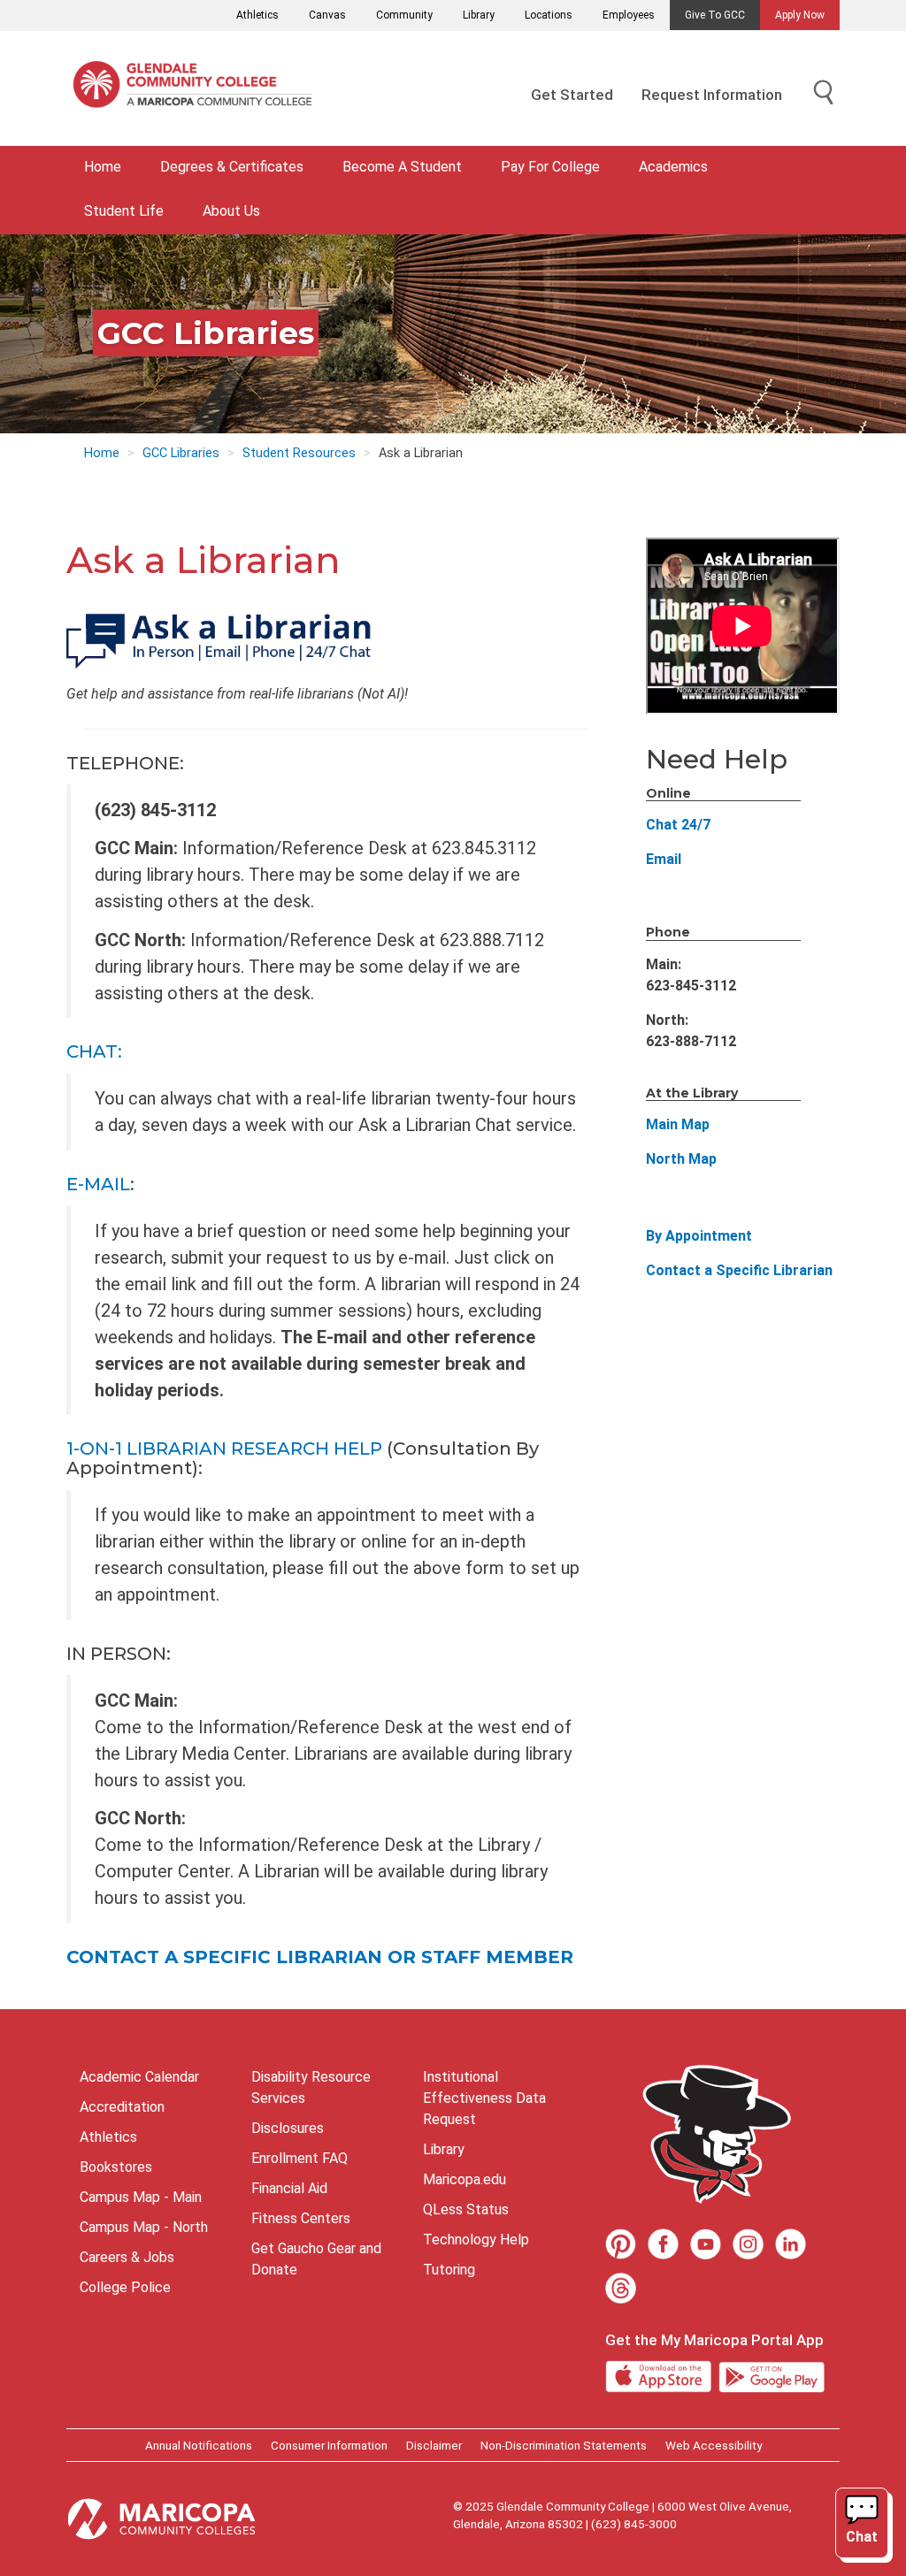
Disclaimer (434, 2445)
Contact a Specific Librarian (739, 1270)
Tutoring (449, 2270)
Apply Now (800, 15)
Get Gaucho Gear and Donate (316, 2259)
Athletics (257, 15)
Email (664, 859)
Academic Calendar (139, 2077)
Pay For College (550, 167)
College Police (125, 2287)
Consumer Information (329, 2445)
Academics (673, 167)
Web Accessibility (714, 2445)
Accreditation (122, 2107)
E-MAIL (98, 1184)
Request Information (712, 95)
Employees (629, 15)
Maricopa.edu (465, 2179)
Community (404, 15)
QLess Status (466, 2209)
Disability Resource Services (311, 2087)
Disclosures (288, 2128)
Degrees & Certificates (232, 167)
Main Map (678, 1124)
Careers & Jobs (127, 2257)
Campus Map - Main (141, 2197)
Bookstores (116, 2167)
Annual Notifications (199, 2445)
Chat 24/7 (678, 825)
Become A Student (402, 167)
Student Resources (299, 453)
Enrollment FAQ (299, 2158)
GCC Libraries (181, 453)
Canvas (327, 15)
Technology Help (476, 2240)
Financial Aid (289, 2188)
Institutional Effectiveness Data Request (484, 2098)
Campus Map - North (144, 2227)
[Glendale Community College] (199, 88)
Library (479, 15)
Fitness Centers (301, 2218)
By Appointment (699, 1236)
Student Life (124, 211)
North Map (681, 1159)
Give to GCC (715, 15)
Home (103, 167)
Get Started (572, 95)
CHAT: (94, 1051)
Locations (549, 15)
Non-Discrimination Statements (564, 2445)
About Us (231, 211)
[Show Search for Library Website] (824, 93)
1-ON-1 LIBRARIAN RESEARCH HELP (224, 1449)
